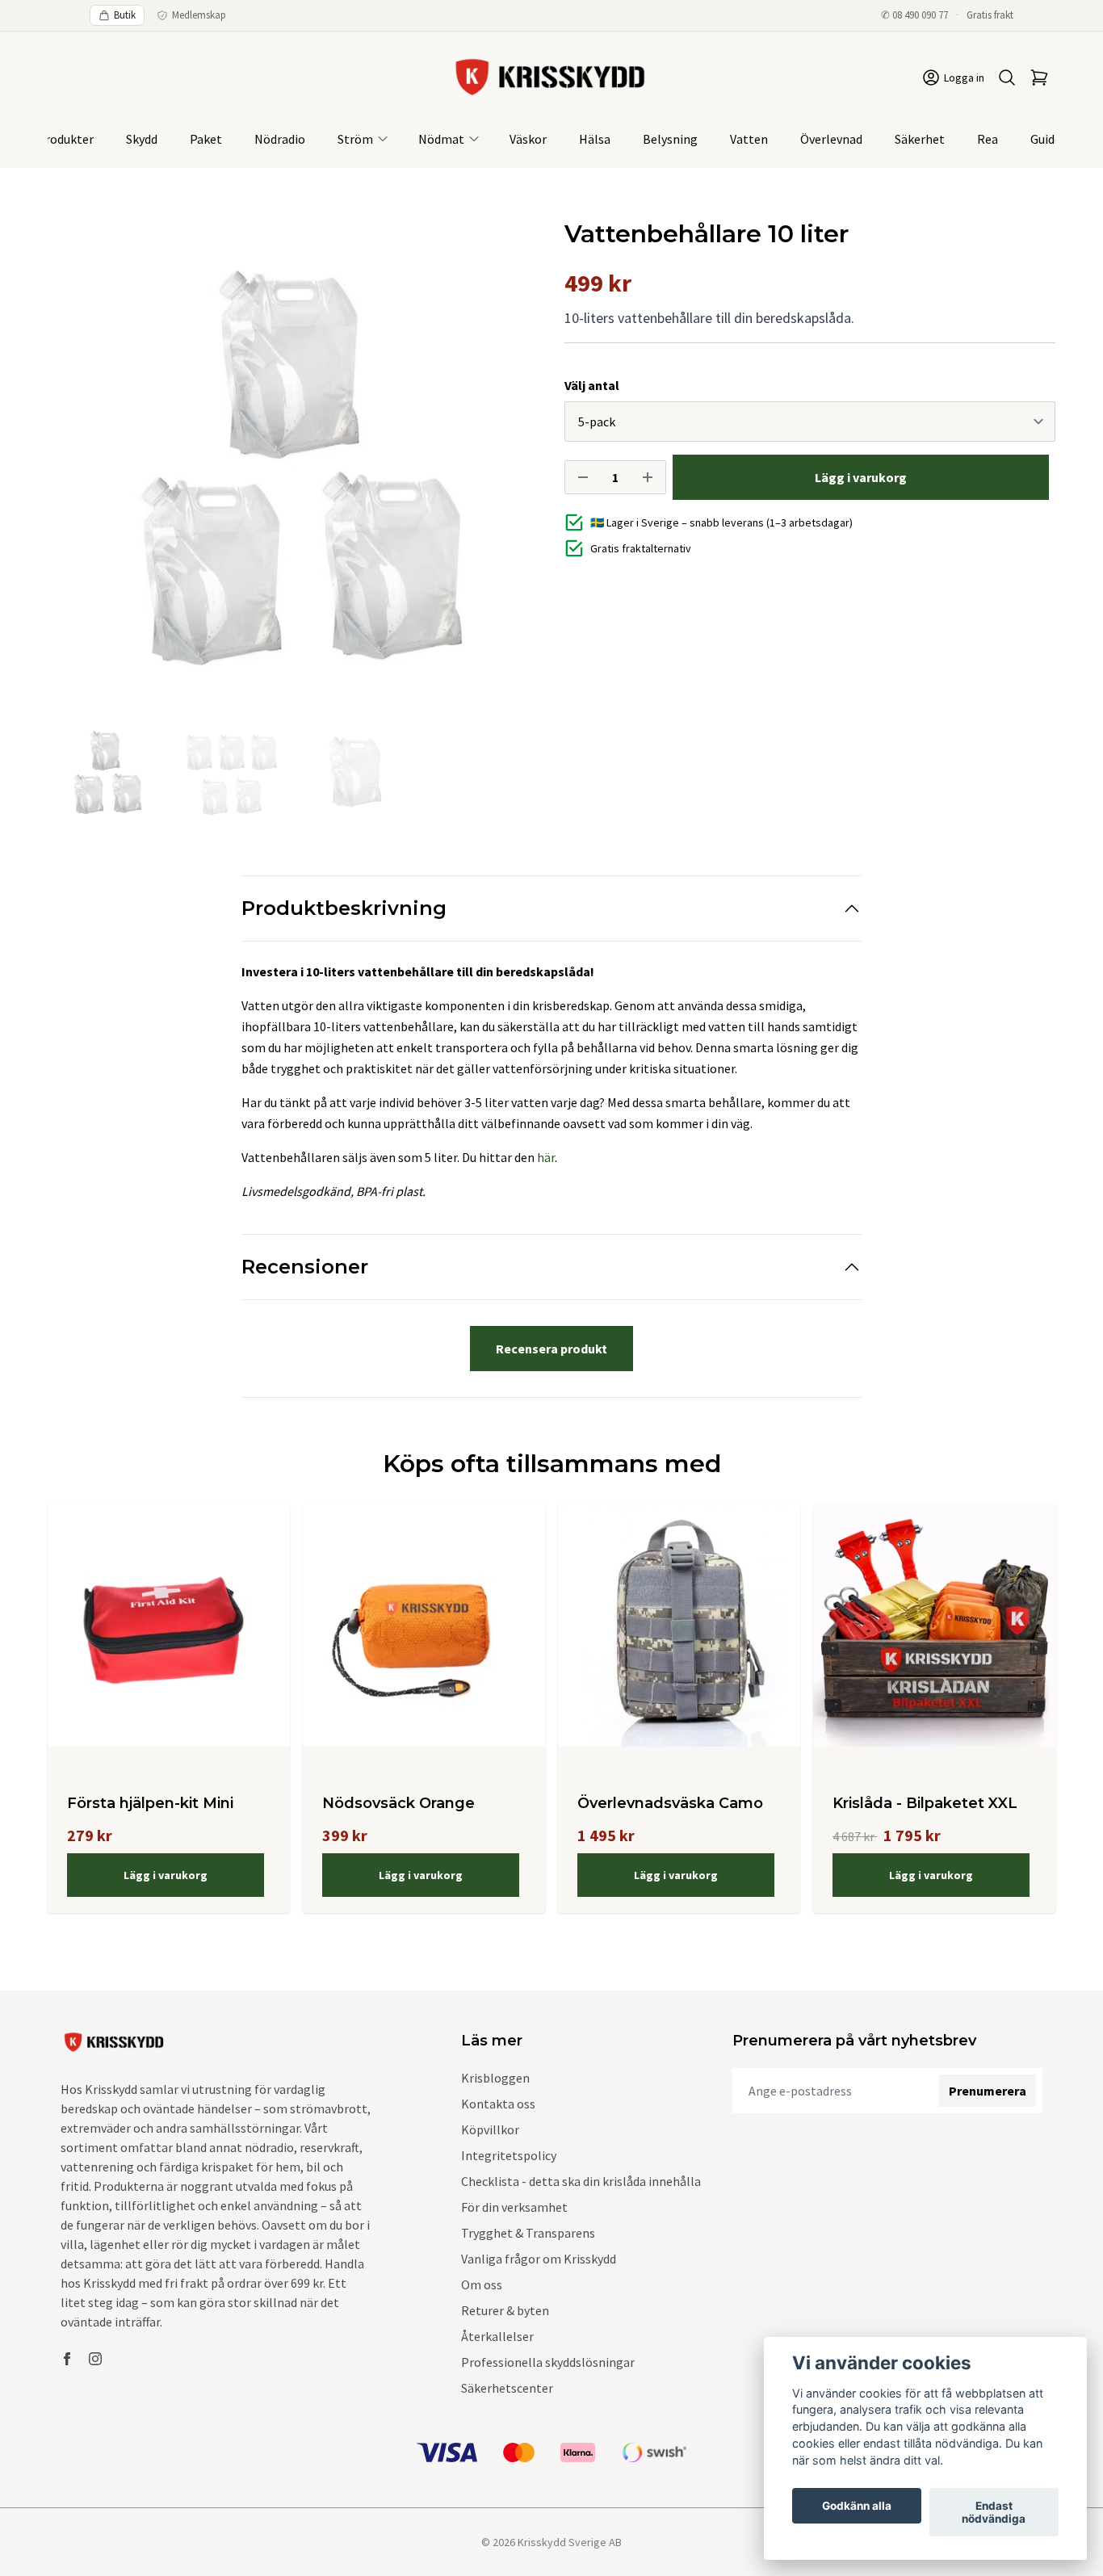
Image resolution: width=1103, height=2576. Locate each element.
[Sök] (1007, 78)
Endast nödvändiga (994, 2512)
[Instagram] (95, 2359)
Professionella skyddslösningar (548, 2362)
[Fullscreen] (293, 465)
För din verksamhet (514, 2207)
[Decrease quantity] (583, 477)
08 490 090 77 (920, 15)
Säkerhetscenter (507, 2388)
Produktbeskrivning (344, 908)
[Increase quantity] (648, 477)
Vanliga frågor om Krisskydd (539, 2259)
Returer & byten (505, 2310)
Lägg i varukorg (166, 1875)
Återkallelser (497, 2336)
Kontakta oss (498, 2104)
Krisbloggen (495, 2078)
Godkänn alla (857, 2506)
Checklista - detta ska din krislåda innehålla (581, 2181)
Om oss (482, 2284)
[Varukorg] (1039, 78)
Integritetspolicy (509, 2155)
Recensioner (305, 1267)
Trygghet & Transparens (528, 2233)
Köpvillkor (490, 2129)
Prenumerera (988, 2091)
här (546, 1157)
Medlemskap (199, 15)
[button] (511, 472)
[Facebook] (67, 2359)
